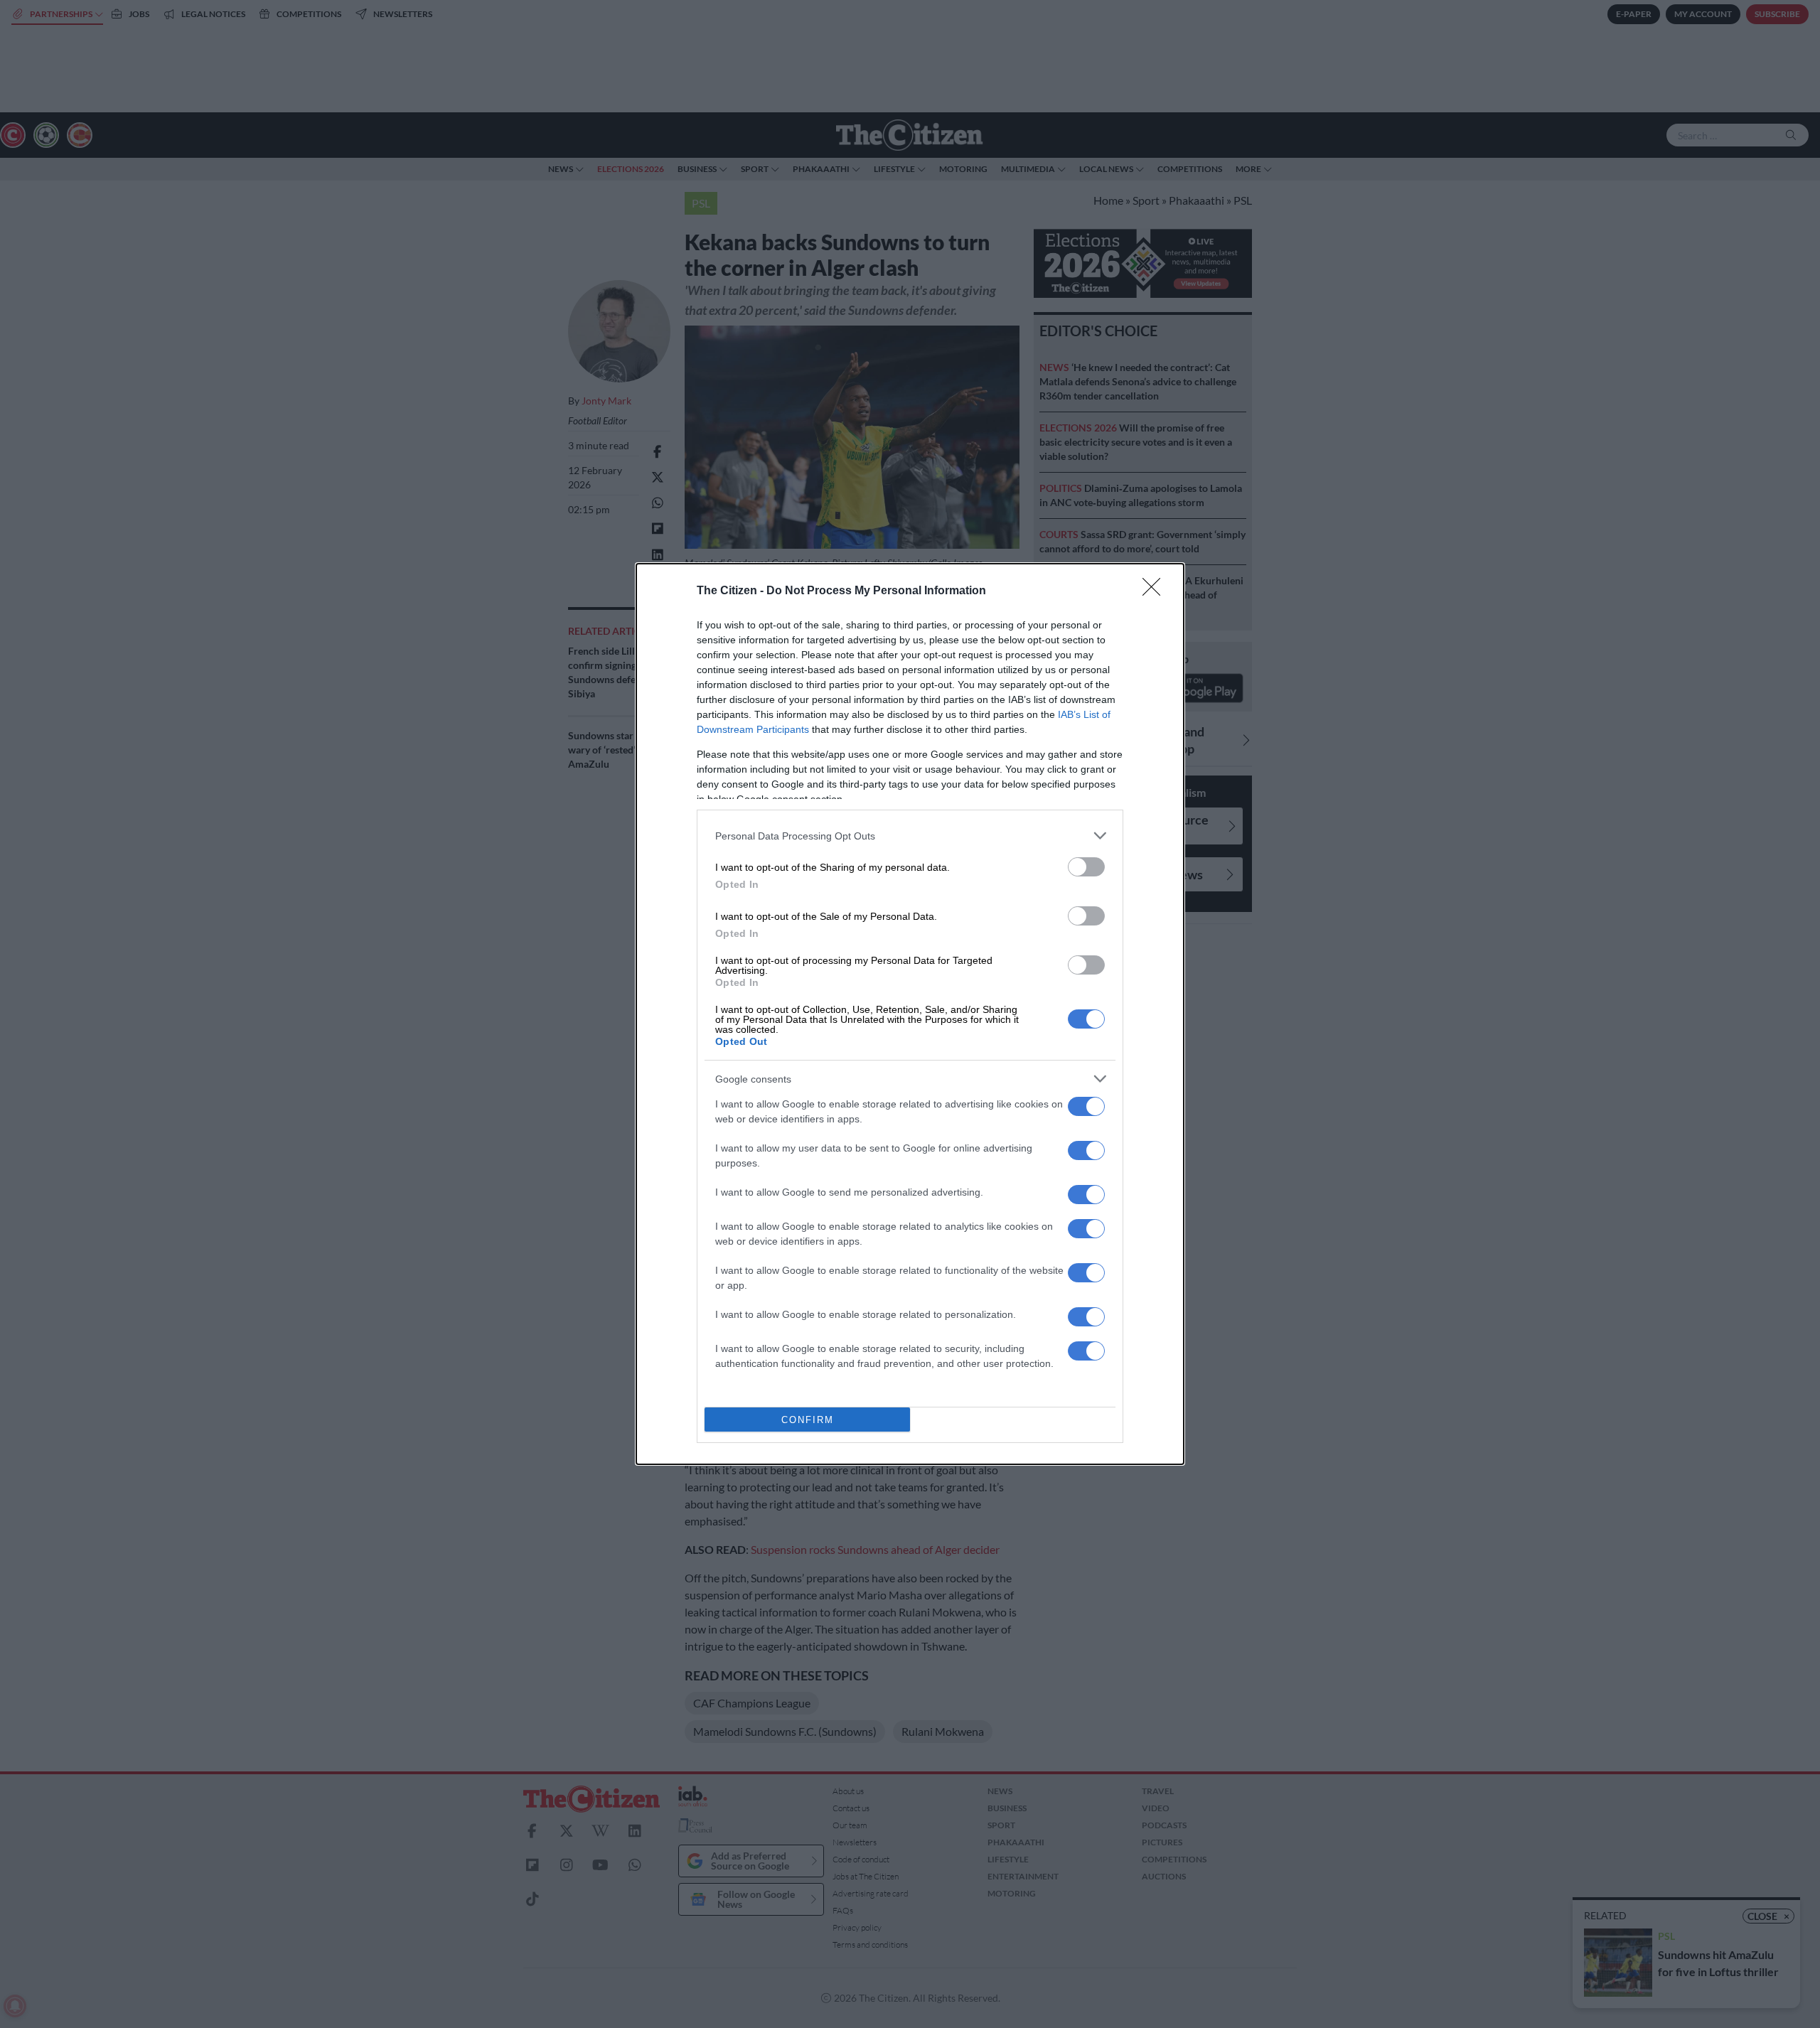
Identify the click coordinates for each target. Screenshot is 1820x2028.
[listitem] (910, 836)
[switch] (1086, 867)
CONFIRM (808, 1420)
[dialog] (910, 1014)
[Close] (1156, 591)
